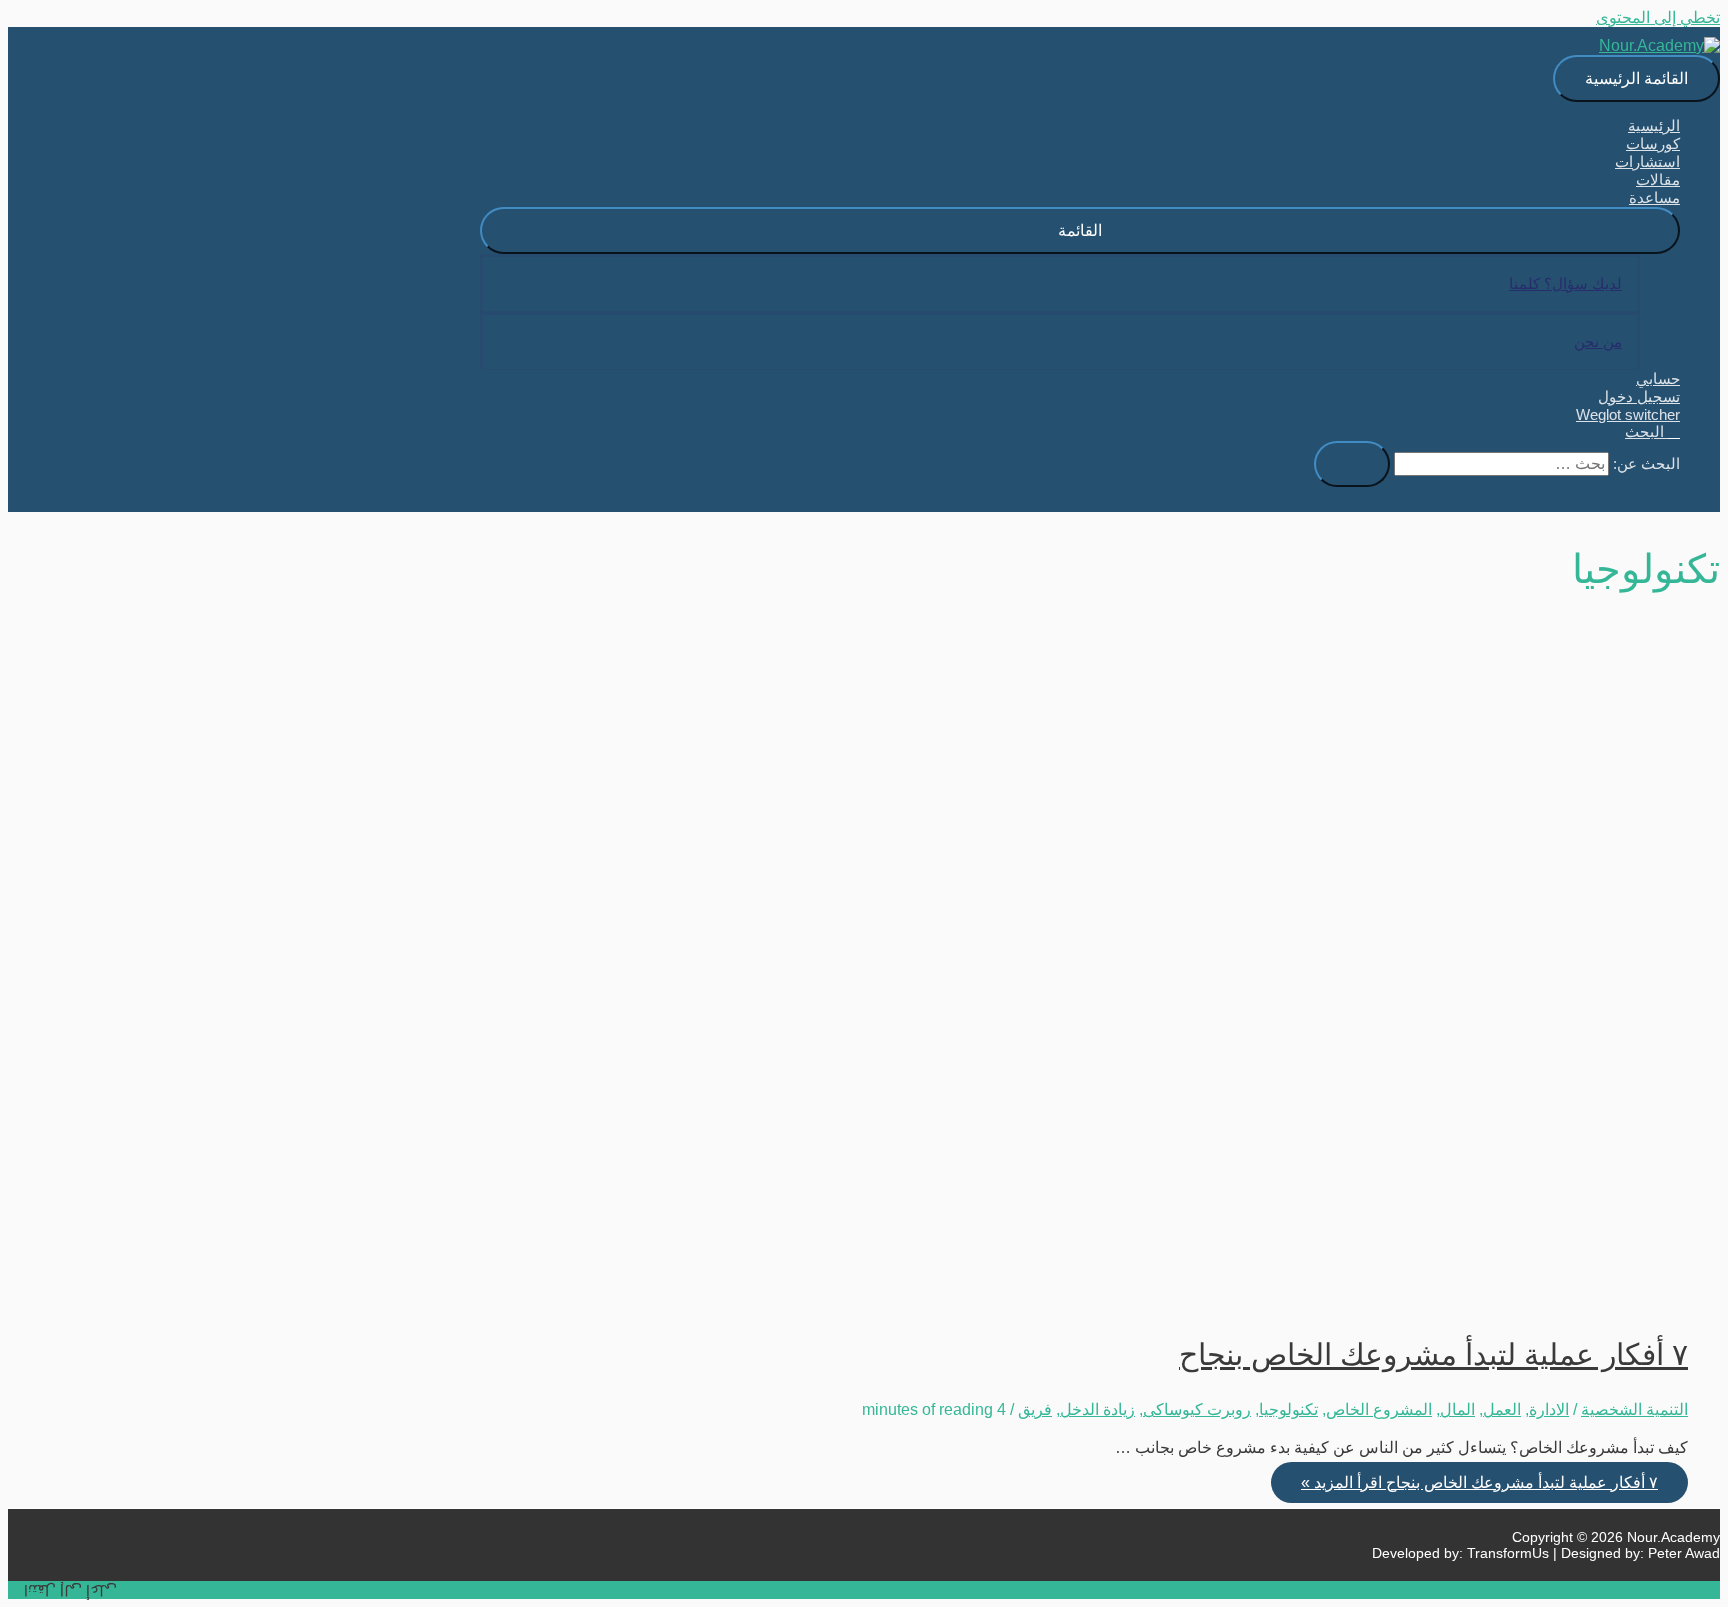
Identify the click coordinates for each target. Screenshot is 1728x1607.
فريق (1035, 1409)
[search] (1501, 464)
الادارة (1549, 1409)
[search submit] (1352, 464)
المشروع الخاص (1379, 1409)
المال (1457, 1409)
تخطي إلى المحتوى (1658, 17)
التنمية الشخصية (1634, 1409)
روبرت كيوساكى (1197, 1409)
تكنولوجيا (1288, 1409)
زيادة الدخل (1097, 1409)
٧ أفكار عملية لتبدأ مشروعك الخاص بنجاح (1433, 1354)
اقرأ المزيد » (1479, 1482)
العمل (1502, 1409)
